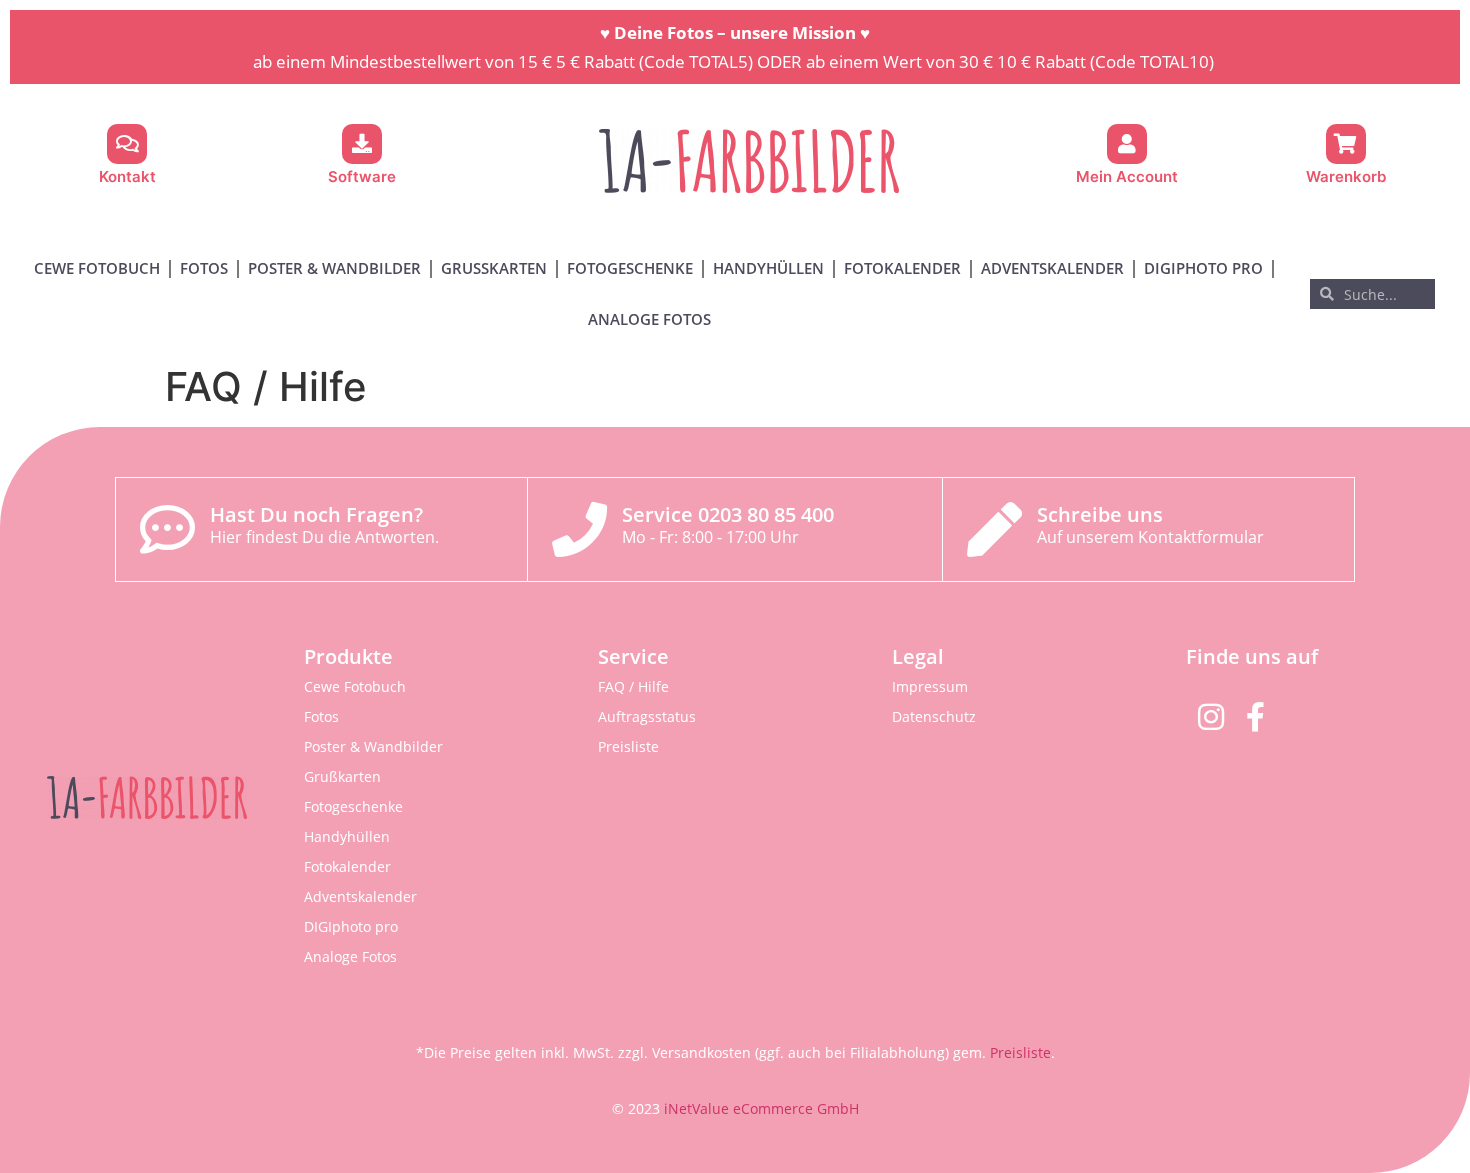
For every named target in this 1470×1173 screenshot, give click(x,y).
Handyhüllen (768, 268)
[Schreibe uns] (994, 529)
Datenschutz (934, 716)
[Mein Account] (1127, 144)
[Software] (362, 144)
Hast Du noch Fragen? (316, 514)
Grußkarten (494, 268)
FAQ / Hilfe (633, 686)
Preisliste (628, 746)
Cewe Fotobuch (97, 268)
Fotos (204, 268)
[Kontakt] (127, 144)
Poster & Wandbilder (334, 268)
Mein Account (1127, 176)
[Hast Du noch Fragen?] (167, 529)
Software (362, 176)
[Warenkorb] (1346, 144)
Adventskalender (1052, 268)
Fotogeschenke (630, 268)
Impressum (930, 686)
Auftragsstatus (647, 716)
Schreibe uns (1100, 514)
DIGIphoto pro (1203, 268)
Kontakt (127, 176)
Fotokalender (902, 268)
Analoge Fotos (649, 319)
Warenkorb (1346, 176)
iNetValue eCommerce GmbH (761, 1108)
